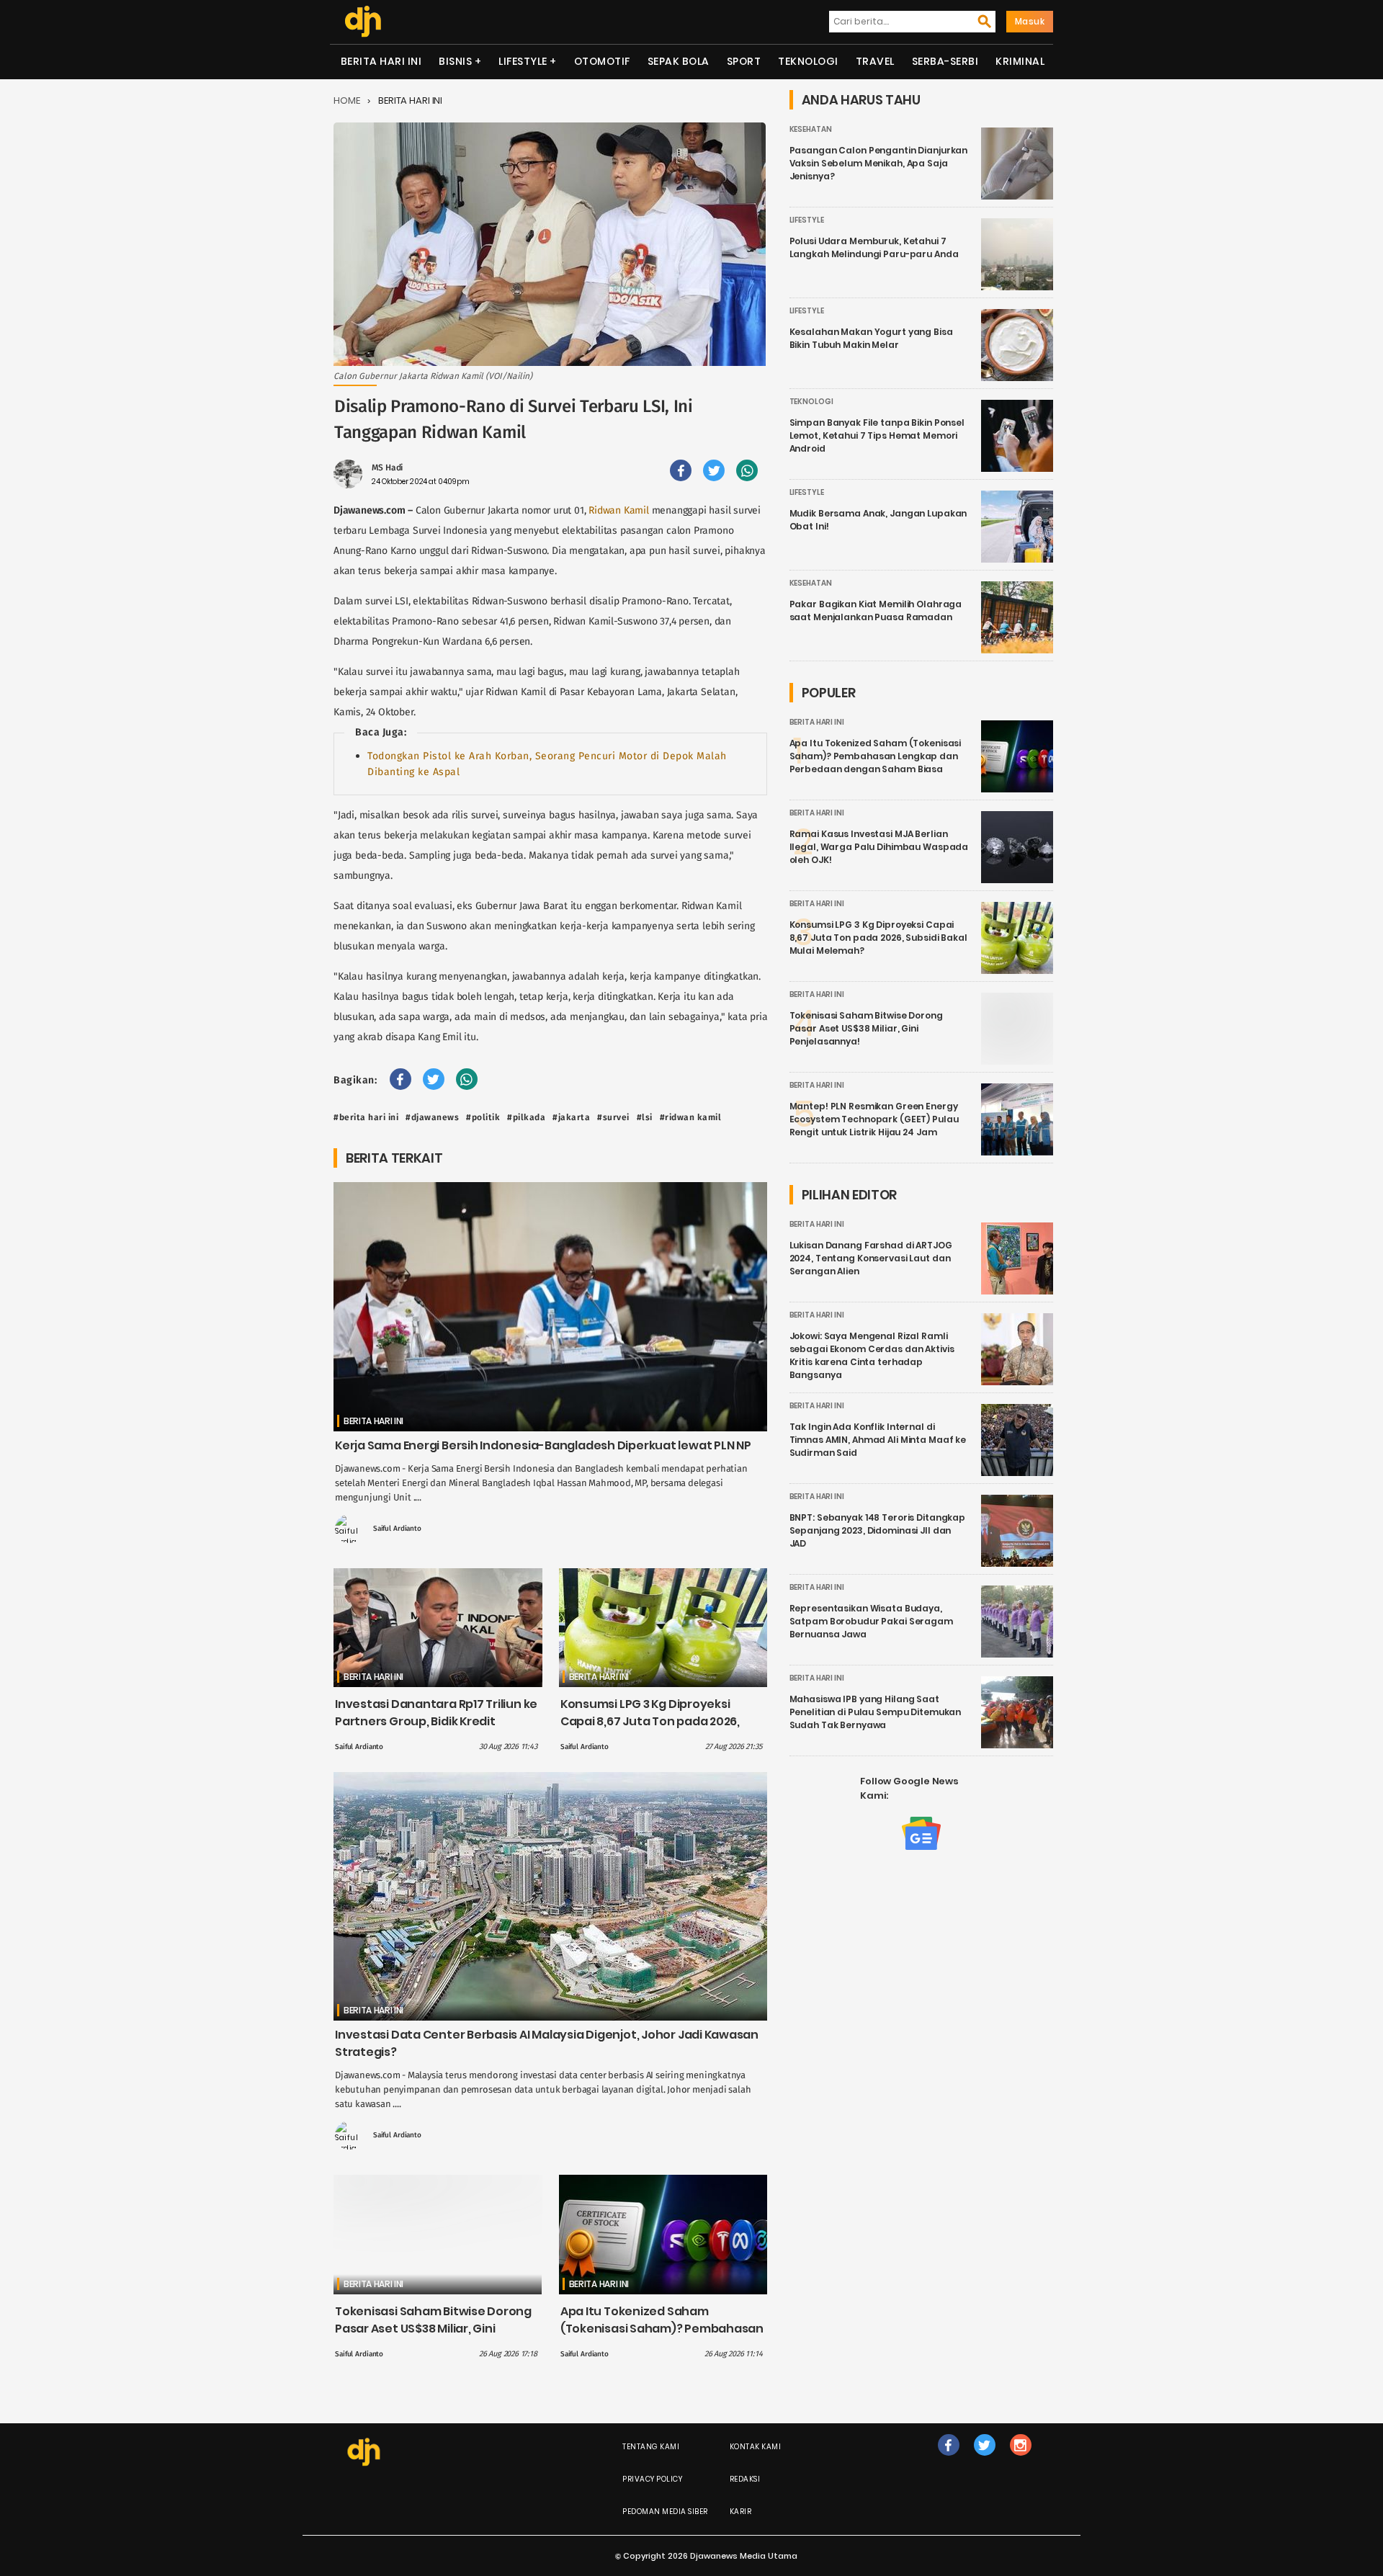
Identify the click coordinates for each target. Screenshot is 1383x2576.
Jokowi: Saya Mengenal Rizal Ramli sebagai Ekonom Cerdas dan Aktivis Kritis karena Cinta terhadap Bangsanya (872, 1355)
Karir (741, 2512)
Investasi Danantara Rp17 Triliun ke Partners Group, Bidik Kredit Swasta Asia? (436, 1721)
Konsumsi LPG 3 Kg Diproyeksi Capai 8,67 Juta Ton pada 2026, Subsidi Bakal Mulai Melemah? (650, 1721)
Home (347, 100)
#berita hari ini (366, 1117)
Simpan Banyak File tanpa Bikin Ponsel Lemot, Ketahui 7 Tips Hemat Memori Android (877, 435)
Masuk (1030, 21)
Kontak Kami (756, 2447)
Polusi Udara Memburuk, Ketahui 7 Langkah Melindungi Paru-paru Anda (874, 247)
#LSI (645, 1117)
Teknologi (808, 61)
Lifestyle (523, 61)
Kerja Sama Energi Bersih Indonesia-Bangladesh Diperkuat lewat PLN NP (543, 1445)
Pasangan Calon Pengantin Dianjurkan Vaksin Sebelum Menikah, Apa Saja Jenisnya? (879, 163)
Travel (875, 61)
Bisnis (455, 61)
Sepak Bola (679, 61)
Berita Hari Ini (381, 61)
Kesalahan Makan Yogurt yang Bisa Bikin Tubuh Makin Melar (871, 338)
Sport (744, 61)
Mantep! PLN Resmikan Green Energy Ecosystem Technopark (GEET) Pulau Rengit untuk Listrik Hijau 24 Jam (874, 1119)
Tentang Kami (651, 2447)
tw (984, 2460)
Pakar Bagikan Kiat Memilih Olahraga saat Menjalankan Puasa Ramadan (876, 611)
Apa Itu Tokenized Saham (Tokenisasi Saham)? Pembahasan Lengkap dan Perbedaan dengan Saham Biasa (662, 2337)
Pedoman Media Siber (665, 2512)
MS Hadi (387, 468)
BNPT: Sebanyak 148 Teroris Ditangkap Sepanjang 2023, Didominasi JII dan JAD (878, 1530)
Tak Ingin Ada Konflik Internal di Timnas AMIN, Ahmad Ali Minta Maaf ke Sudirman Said (878, 1440)
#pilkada (526, 1117)
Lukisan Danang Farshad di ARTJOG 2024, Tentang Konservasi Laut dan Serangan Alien (871, 1258)
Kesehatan (811, 129)
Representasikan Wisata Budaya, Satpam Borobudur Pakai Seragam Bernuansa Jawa (871, 1621)
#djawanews (432, 1117)
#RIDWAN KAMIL (691, 1117)
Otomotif (602, 61)
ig (1020, 2460)
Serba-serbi (945, 61)
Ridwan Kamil (619, 510)
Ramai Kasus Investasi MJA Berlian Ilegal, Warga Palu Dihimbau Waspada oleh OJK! (879, 847)
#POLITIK (483, 1117)
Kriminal (1020, 61)
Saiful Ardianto (397, 1529)
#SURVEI (613, 1117)
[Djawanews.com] (363, 22)
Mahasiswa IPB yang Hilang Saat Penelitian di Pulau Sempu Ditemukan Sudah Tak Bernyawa (876, 1712)
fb (949, 2460)
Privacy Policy (652, 2479)
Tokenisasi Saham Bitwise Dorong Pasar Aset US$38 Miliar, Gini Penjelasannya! (433, 2329)
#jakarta (571, 1117)
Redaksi (745, 2479)
